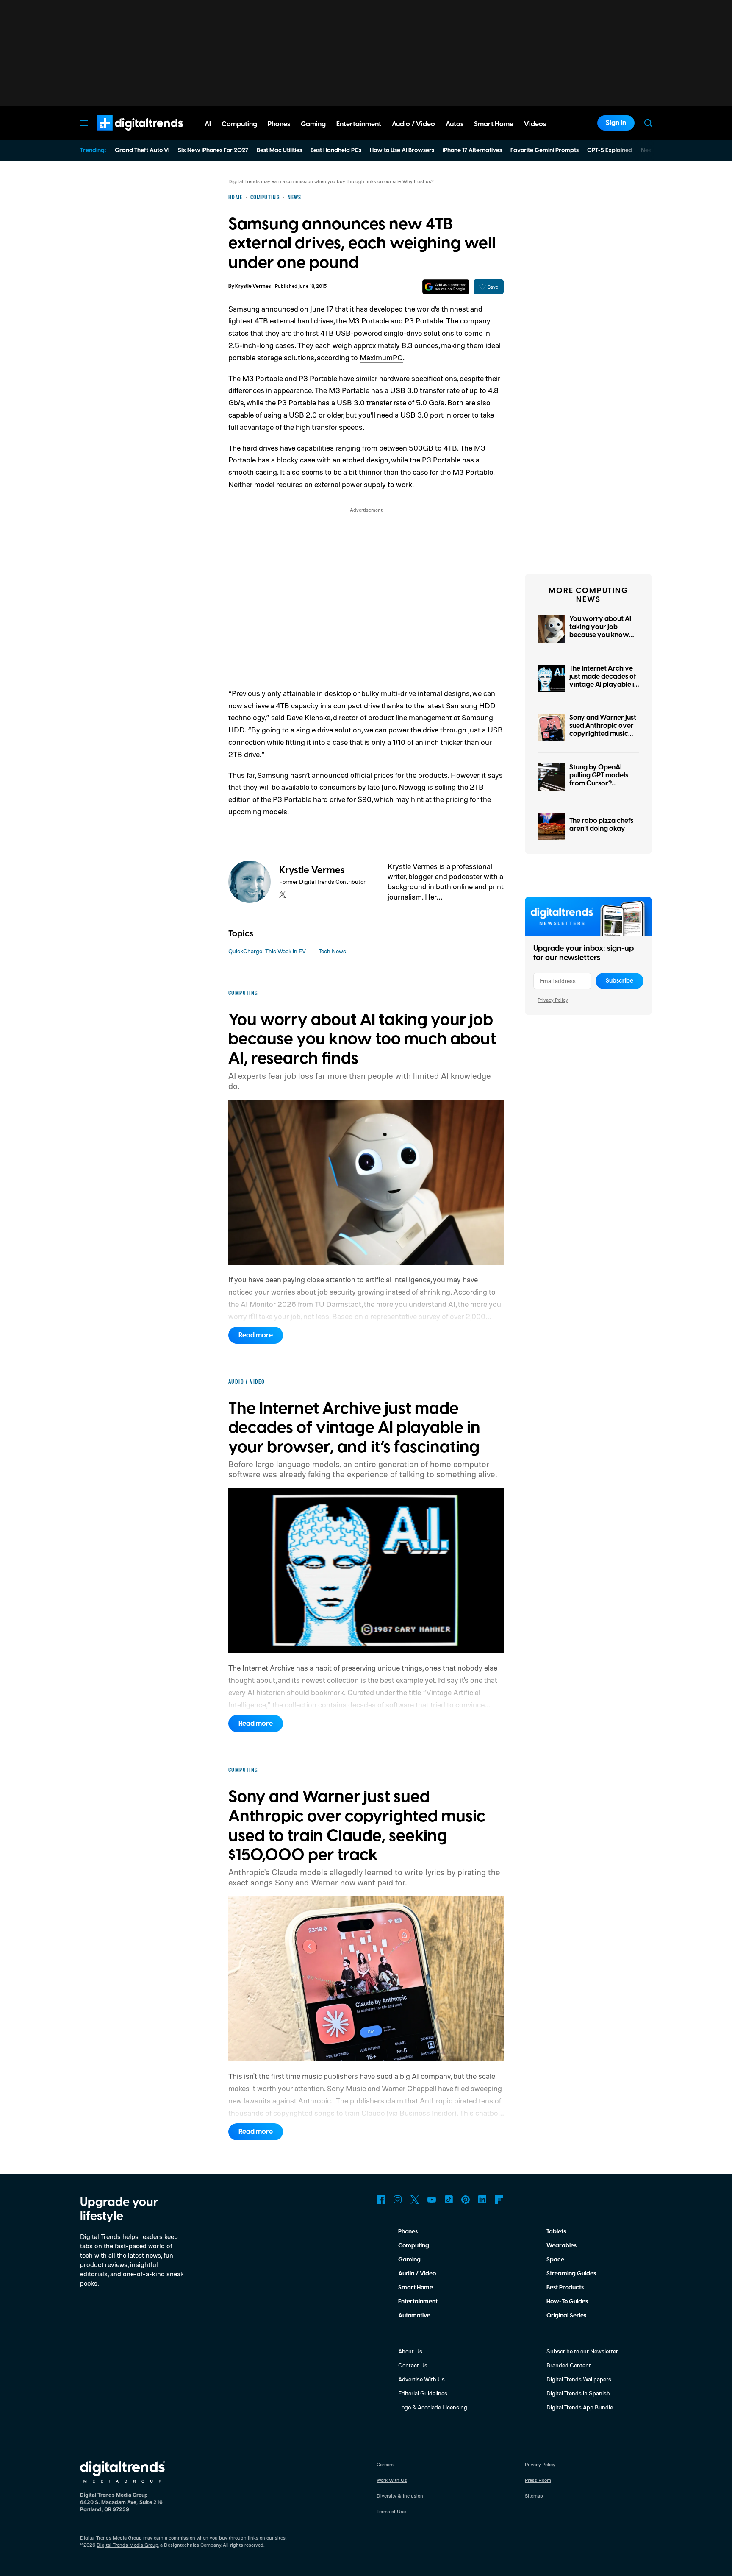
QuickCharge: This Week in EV (267, 951)
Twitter (415, 2200)
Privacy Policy (553, 1000)
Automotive (414, 2316)
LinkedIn (482, 2200)
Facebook (381, 2200)
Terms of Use (391, 2511)
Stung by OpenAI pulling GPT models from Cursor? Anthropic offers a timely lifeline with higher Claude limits (600, 788)
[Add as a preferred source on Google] (446, 287)
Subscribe (620, 981)
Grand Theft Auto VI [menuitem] (142, 150)
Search (648, 123)
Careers (385, 2464)
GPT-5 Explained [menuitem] (610, 150)
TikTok (449, 2200)
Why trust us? (418, 181)
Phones (408, 2232)
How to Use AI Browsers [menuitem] (402, 150)
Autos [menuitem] (455, 124)
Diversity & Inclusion (400, 2496)
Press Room (538, 2480)
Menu (84, 123)
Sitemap (534, 2496)
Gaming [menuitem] (313, 124)
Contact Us (413, 2365)
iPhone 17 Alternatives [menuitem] (472, 150)
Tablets (556, 2232)
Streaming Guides (571, 2274)
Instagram (398, 2200)
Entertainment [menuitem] (359, 124)
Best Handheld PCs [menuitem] (336, 150)
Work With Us (392, 2480)
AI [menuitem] (208, 124)
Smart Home (416, 2288)
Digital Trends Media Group (128, 2545)
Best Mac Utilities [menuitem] (279, 150)
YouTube (432, 2200)
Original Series (566, 2316)
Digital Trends (125, 135)
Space (555, 2260)
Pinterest (466, 2200)
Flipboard (499, 2200)
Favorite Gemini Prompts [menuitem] (545, 150)
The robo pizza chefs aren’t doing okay (601, 825)
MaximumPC (381, 357)
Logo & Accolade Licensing (433, 2407)
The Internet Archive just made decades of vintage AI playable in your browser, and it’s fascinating (604, 685)
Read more (256, 1335)
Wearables (561, 2246)
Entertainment (418, 2302)
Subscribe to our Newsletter (582, 2351)
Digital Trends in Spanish (578, 2393)
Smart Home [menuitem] (494, 124)
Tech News (332, 951)
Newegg (412, 787)
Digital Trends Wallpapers (579, 2379)
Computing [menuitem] (239, 124)
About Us (410, 2351)
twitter (283, 894)
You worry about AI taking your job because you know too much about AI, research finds (600, 635)
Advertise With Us (421, 2379)
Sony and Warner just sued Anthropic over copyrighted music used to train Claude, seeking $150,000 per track (604, 738)
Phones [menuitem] (279, 124)
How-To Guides (567, 2302)
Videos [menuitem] (535, 124)
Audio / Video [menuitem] (413, 124)
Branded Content (569, 2365)
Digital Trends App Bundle (580, 2407)
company (475, 320)
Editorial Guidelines (423, 2393)
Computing (414, 2246)
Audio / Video (417, 2274)
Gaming (409, 2260)
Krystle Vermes (253, 286)
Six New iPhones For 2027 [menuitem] (213, 150)
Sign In (616, 123)
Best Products (565, 2288)
